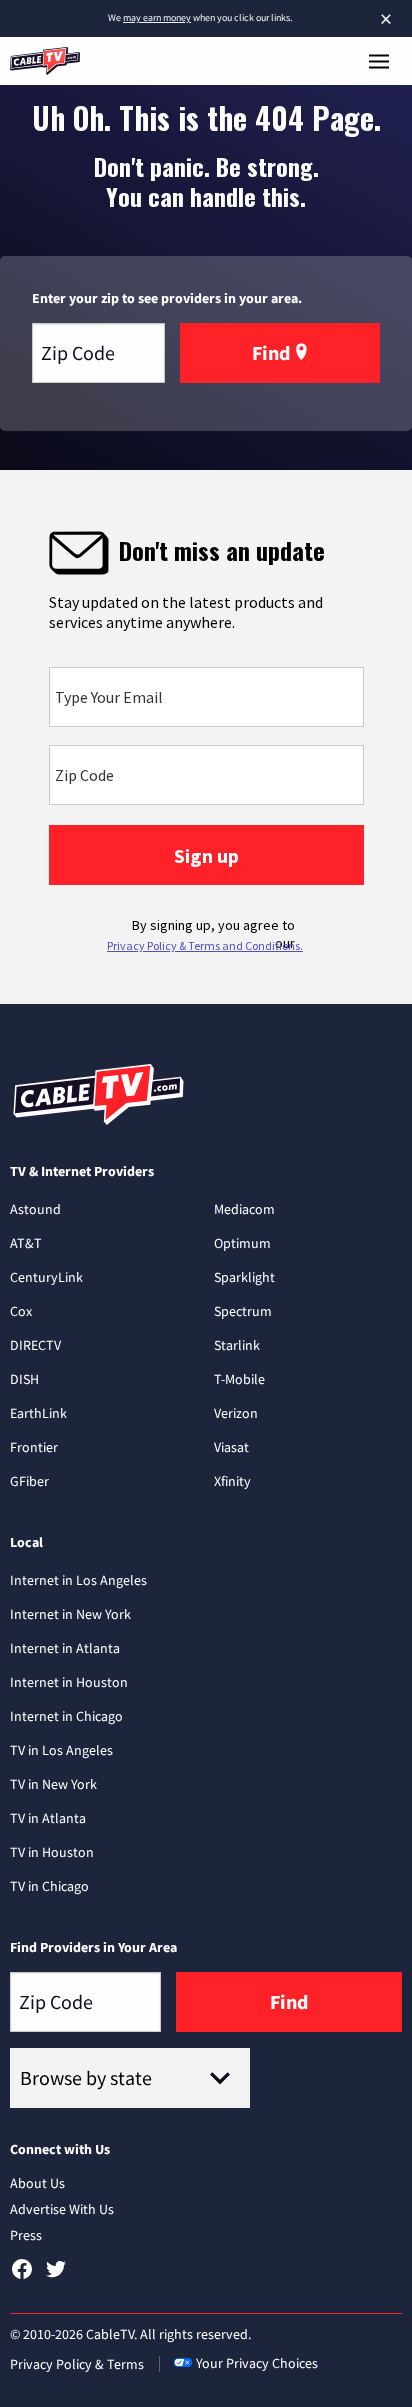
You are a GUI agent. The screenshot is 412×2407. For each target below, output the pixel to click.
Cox (21, 1311)
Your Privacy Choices (257, 2363)
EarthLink (38, 1413)
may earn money (157, 17)
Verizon (236, 1413)
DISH (24, 1379)
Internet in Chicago (66, 1716)
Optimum (242, 1243)
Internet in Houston (69, 1682)
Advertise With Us (62, 2209)
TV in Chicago (49, 1886)
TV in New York (53, 1784)
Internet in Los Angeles (78, 1580)
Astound (35, 1209)
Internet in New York (70, 1614)
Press (26, 2235)
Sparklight (244, 1277)
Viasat (231, 1447)
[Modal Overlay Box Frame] (206, 737)
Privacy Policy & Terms (77, 2364)
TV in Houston (52, 1852)
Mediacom (244, 1209)
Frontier (34, 1447)
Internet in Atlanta (65, 1648)
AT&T (26, 1243)
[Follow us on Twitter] (56, 2276)
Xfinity (232, 1481)
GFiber (29, 1481)
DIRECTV (35, 1345)
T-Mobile (239, 1379)
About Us (37, 2183)
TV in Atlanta (48, 1818)
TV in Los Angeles (61, 1750)
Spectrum (243, 1311)
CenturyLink (46, 1277)
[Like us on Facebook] (22, 2276)
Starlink (237, 1345)
